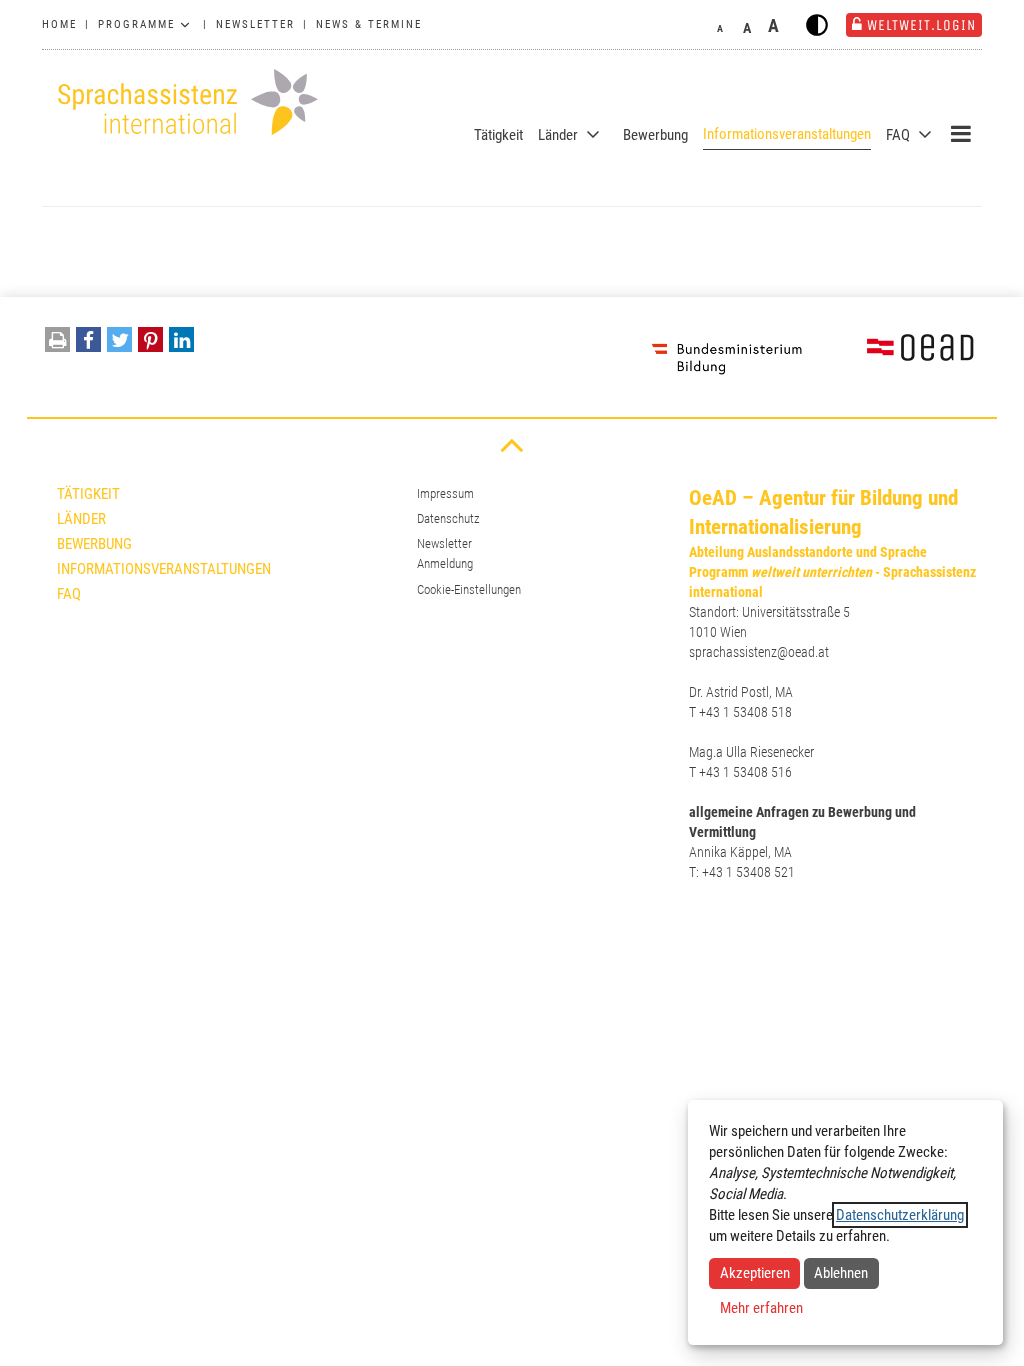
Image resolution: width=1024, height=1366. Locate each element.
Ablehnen (841, 1273)
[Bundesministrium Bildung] (727, 357)
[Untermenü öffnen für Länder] (593, 135)
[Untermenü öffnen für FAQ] (925, 135)
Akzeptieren (755, 1273)
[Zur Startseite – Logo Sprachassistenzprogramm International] (182, 102)
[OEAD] (897, 357)
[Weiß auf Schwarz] (817, 25)
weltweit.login (921, 25)
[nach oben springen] (512, 444)
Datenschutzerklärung (900, 1215)
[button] (88, 344)
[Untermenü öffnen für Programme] (185, 25)
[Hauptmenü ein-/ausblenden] (961, 134)
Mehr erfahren (761, 1308)
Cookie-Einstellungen (469, 589)
